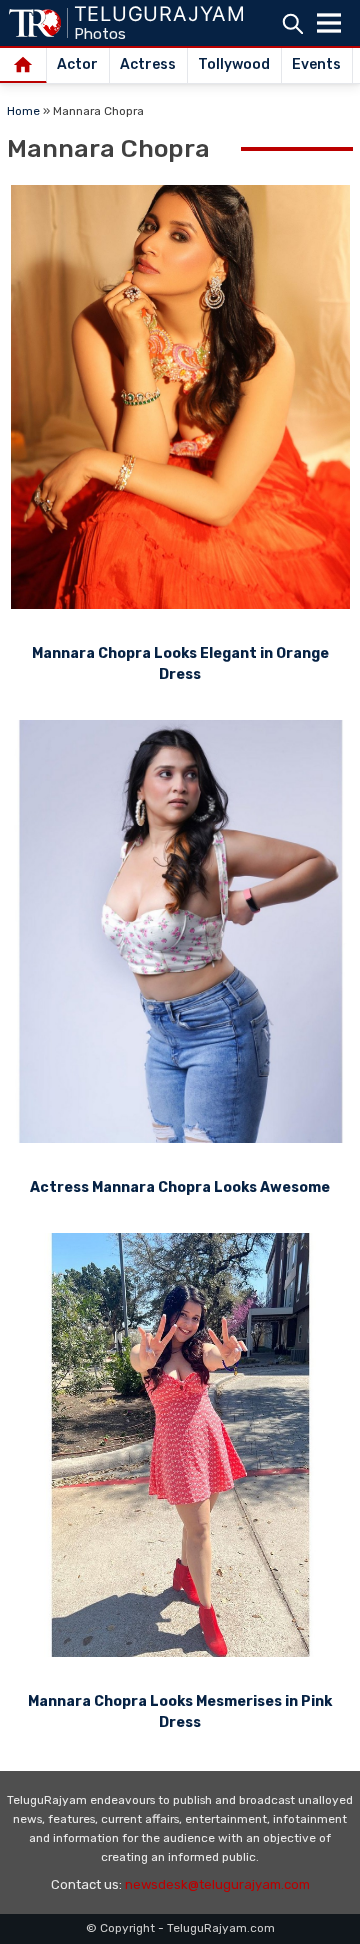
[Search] (292, 23)
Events (316, 64)
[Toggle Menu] (329, 23)
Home (23, 111)
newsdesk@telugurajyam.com (217, 1884)
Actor (77, 64)
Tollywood (234, 64)
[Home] (23, 66)
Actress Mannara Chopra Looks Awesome (180, 1187)
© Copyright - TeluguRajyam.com (180, 1928)
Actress (148, 64)
